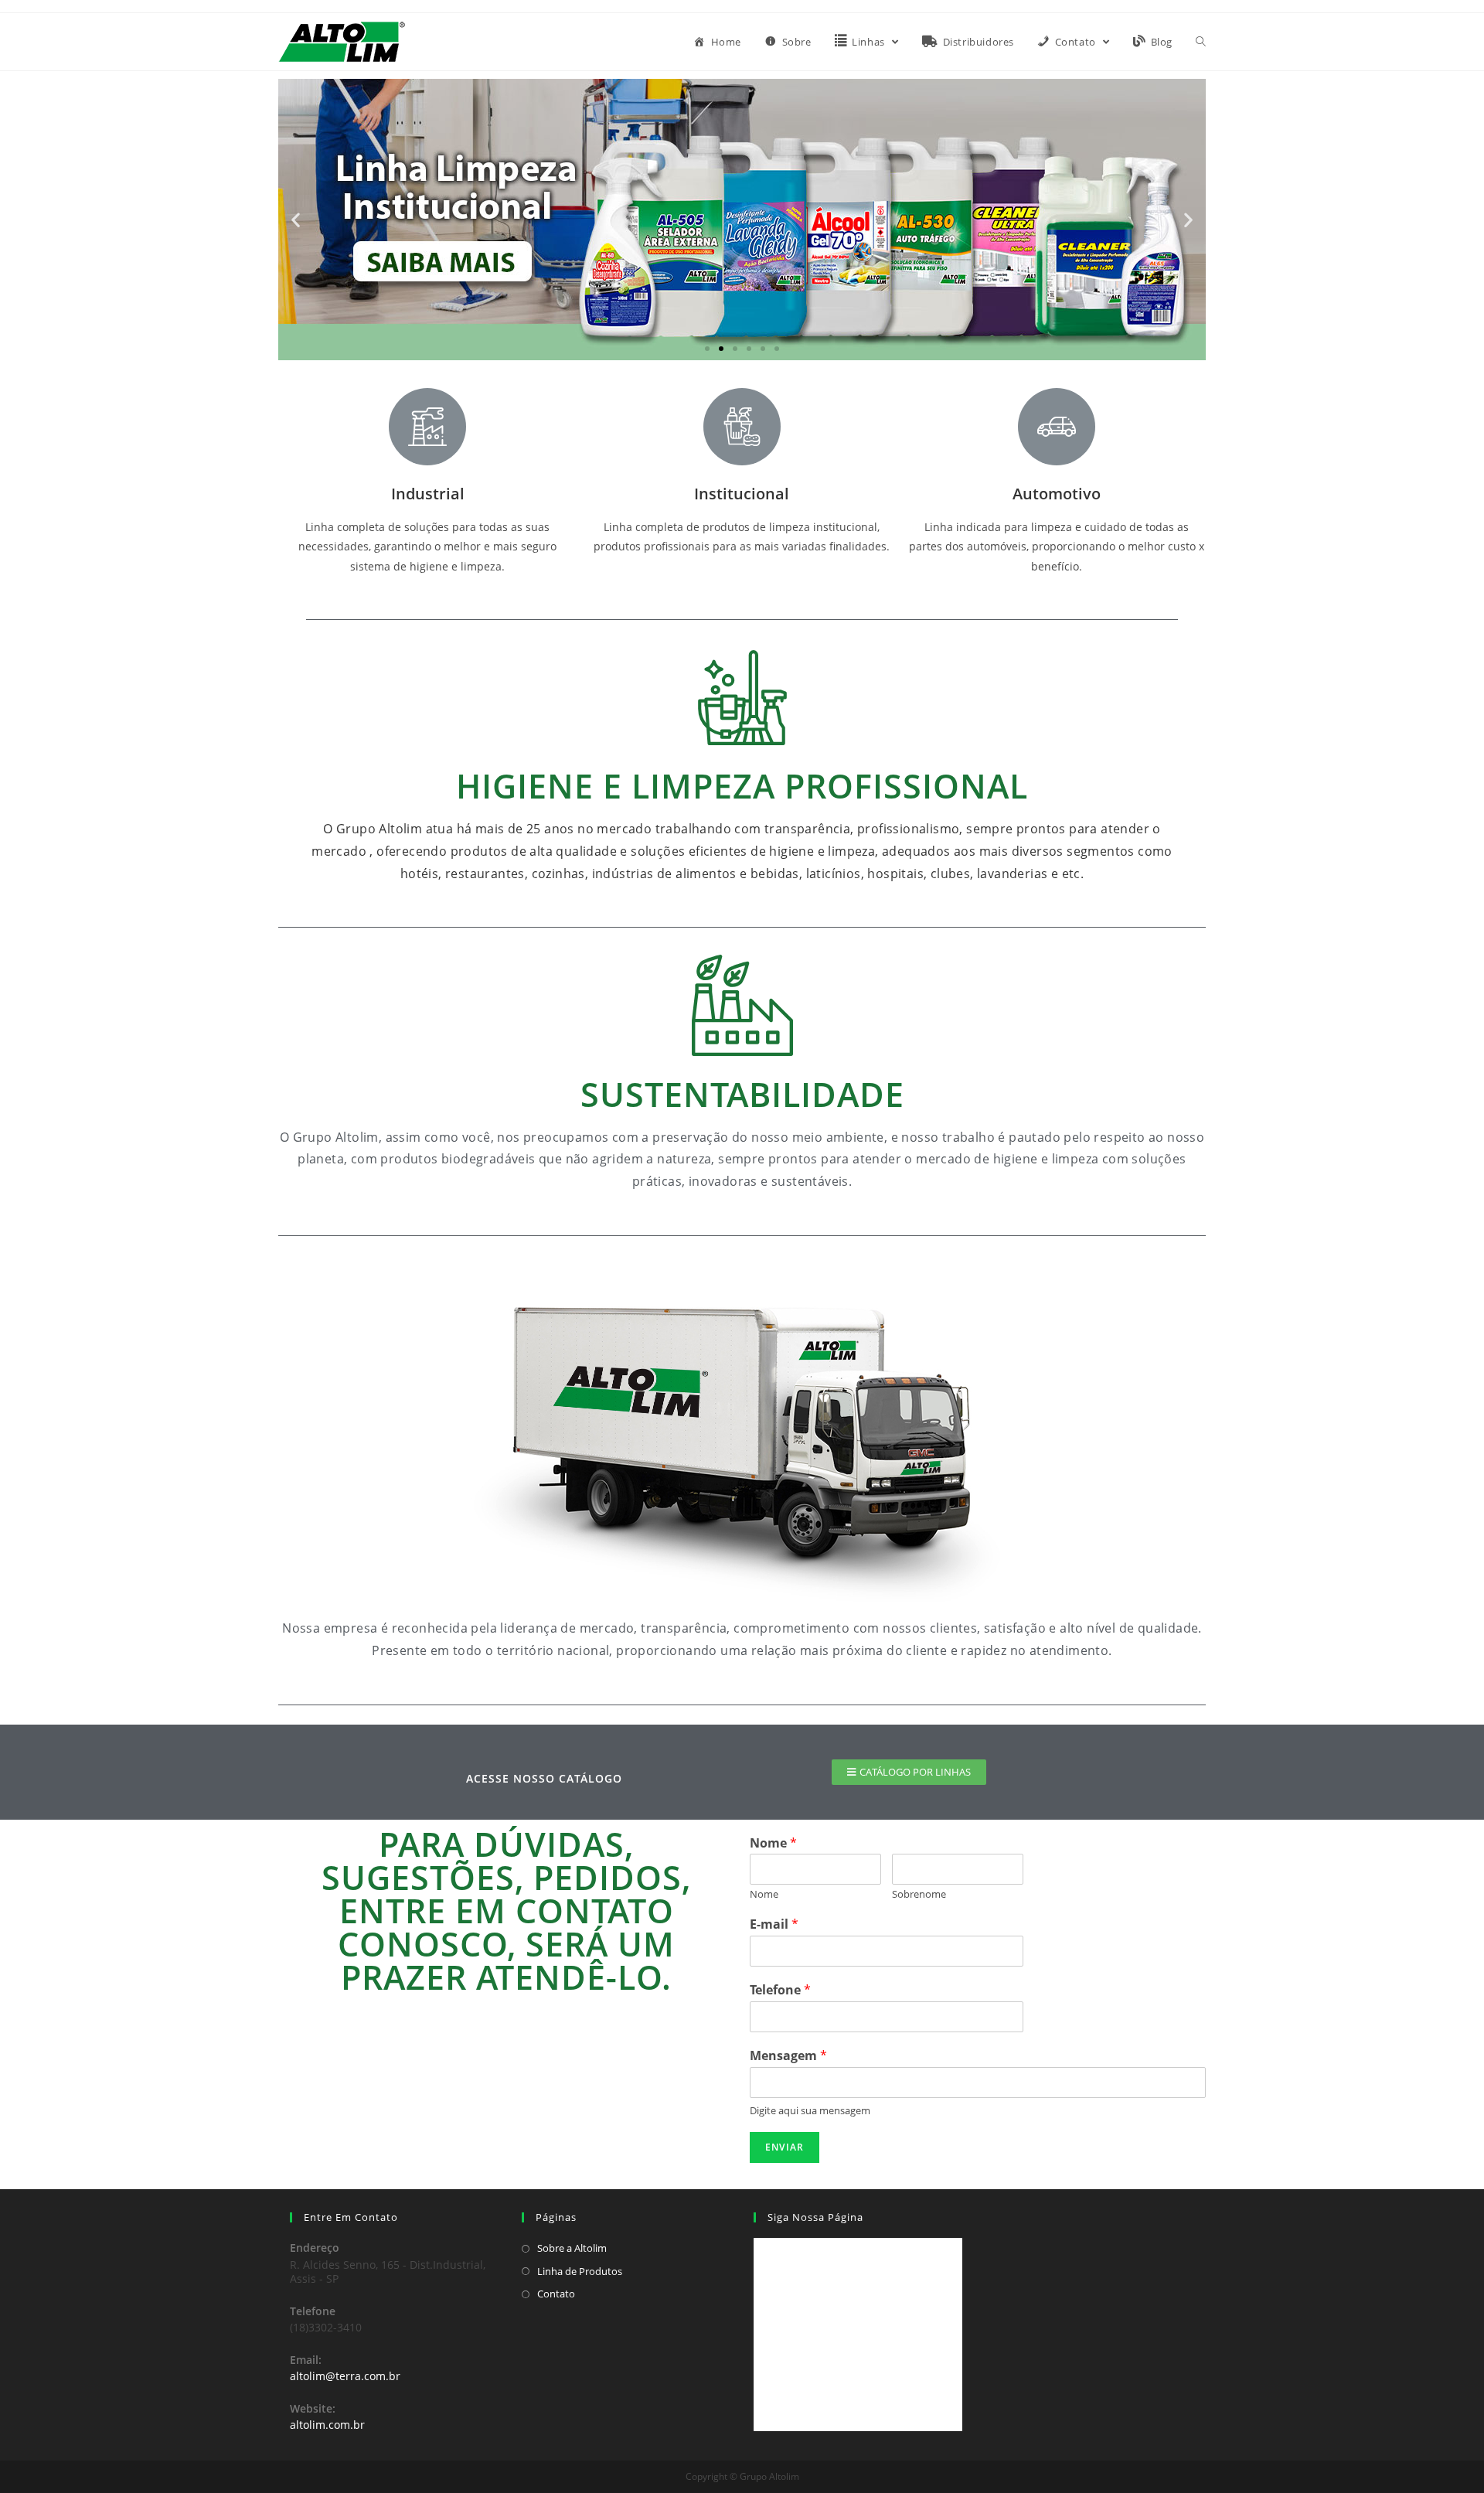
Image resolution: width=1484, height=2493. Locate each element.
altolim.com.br (327, 2425)
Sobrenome (919, 1894)
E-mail (774, 1924)
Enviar (785, 2147)
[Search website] (1201, 42)
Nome (773, 1843)
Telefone (780, 1990)
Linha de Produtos (580, 2271)
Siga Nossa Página (815, 2217)
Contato (556, 2294)
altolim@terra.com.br (345, 2376)
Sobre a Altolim (572, 2248)
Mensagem (788, 2056)
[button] (707, 349)
